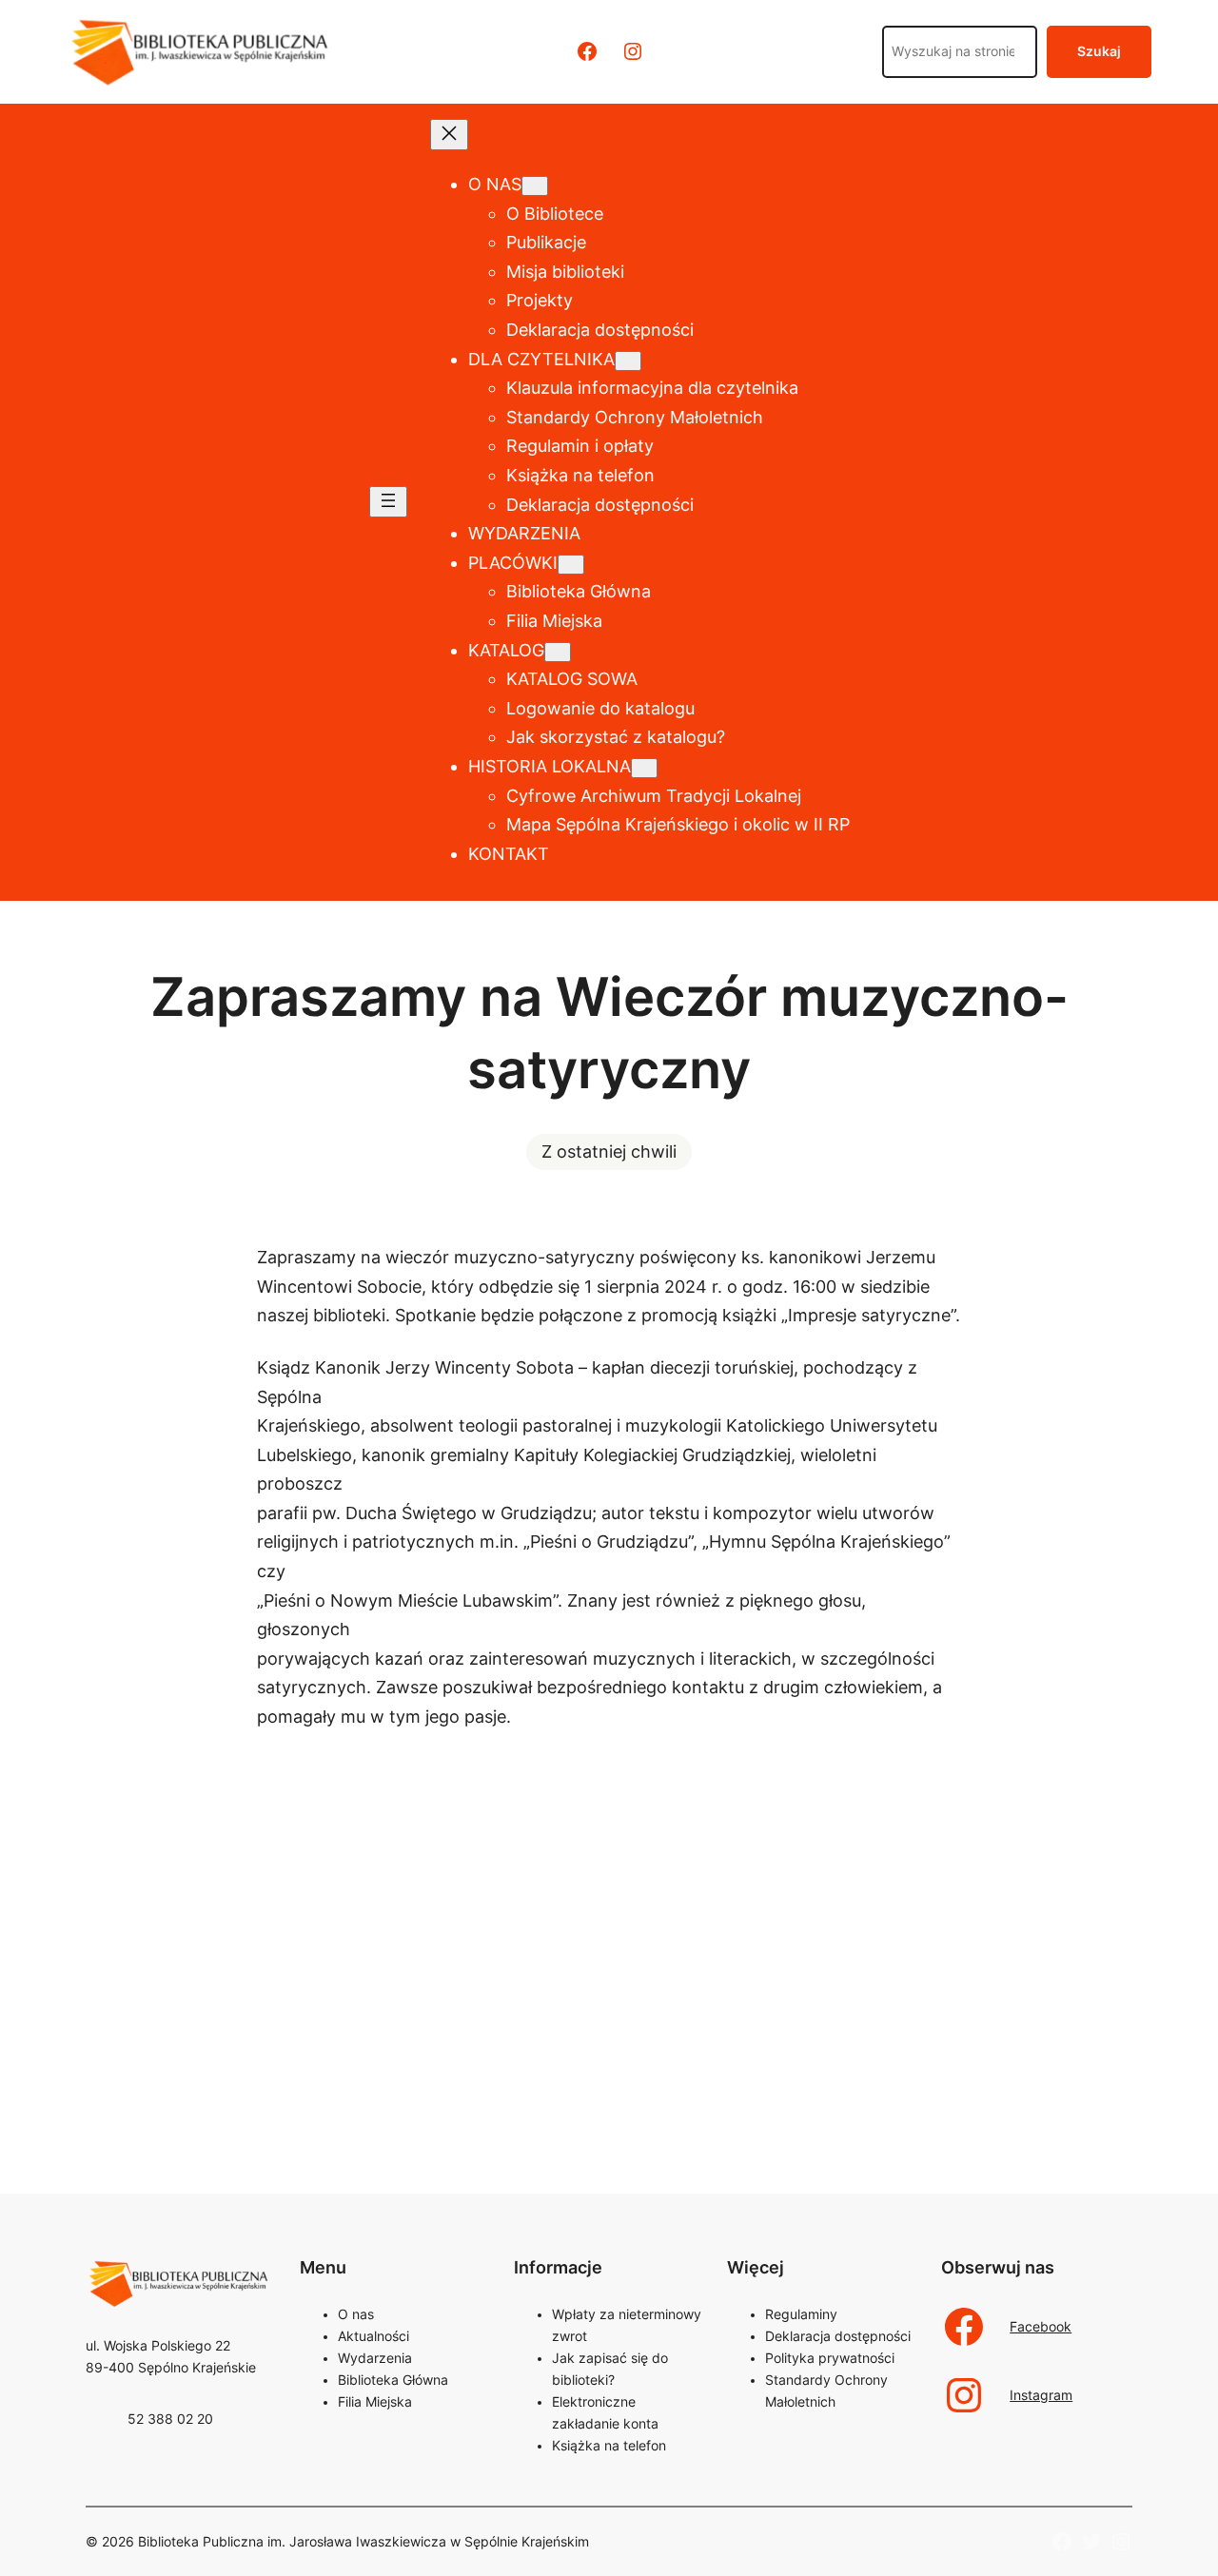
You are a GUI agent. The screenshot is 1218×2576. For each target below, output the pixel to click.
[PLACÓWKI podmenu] (571, 565)
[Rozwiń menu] (388, 502)
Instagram (1041, 2395)
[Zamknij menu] (449, 135)
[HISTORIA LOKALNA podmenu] (644, 768)
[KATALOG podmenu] (558, 652)
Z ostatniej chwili (609, 1151)
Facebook (1041, 2327)
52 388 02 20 (170, 2419)
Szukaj (1099, 51)
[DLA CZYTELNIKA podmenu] (628, 361)
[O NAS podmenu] (535, 186)
